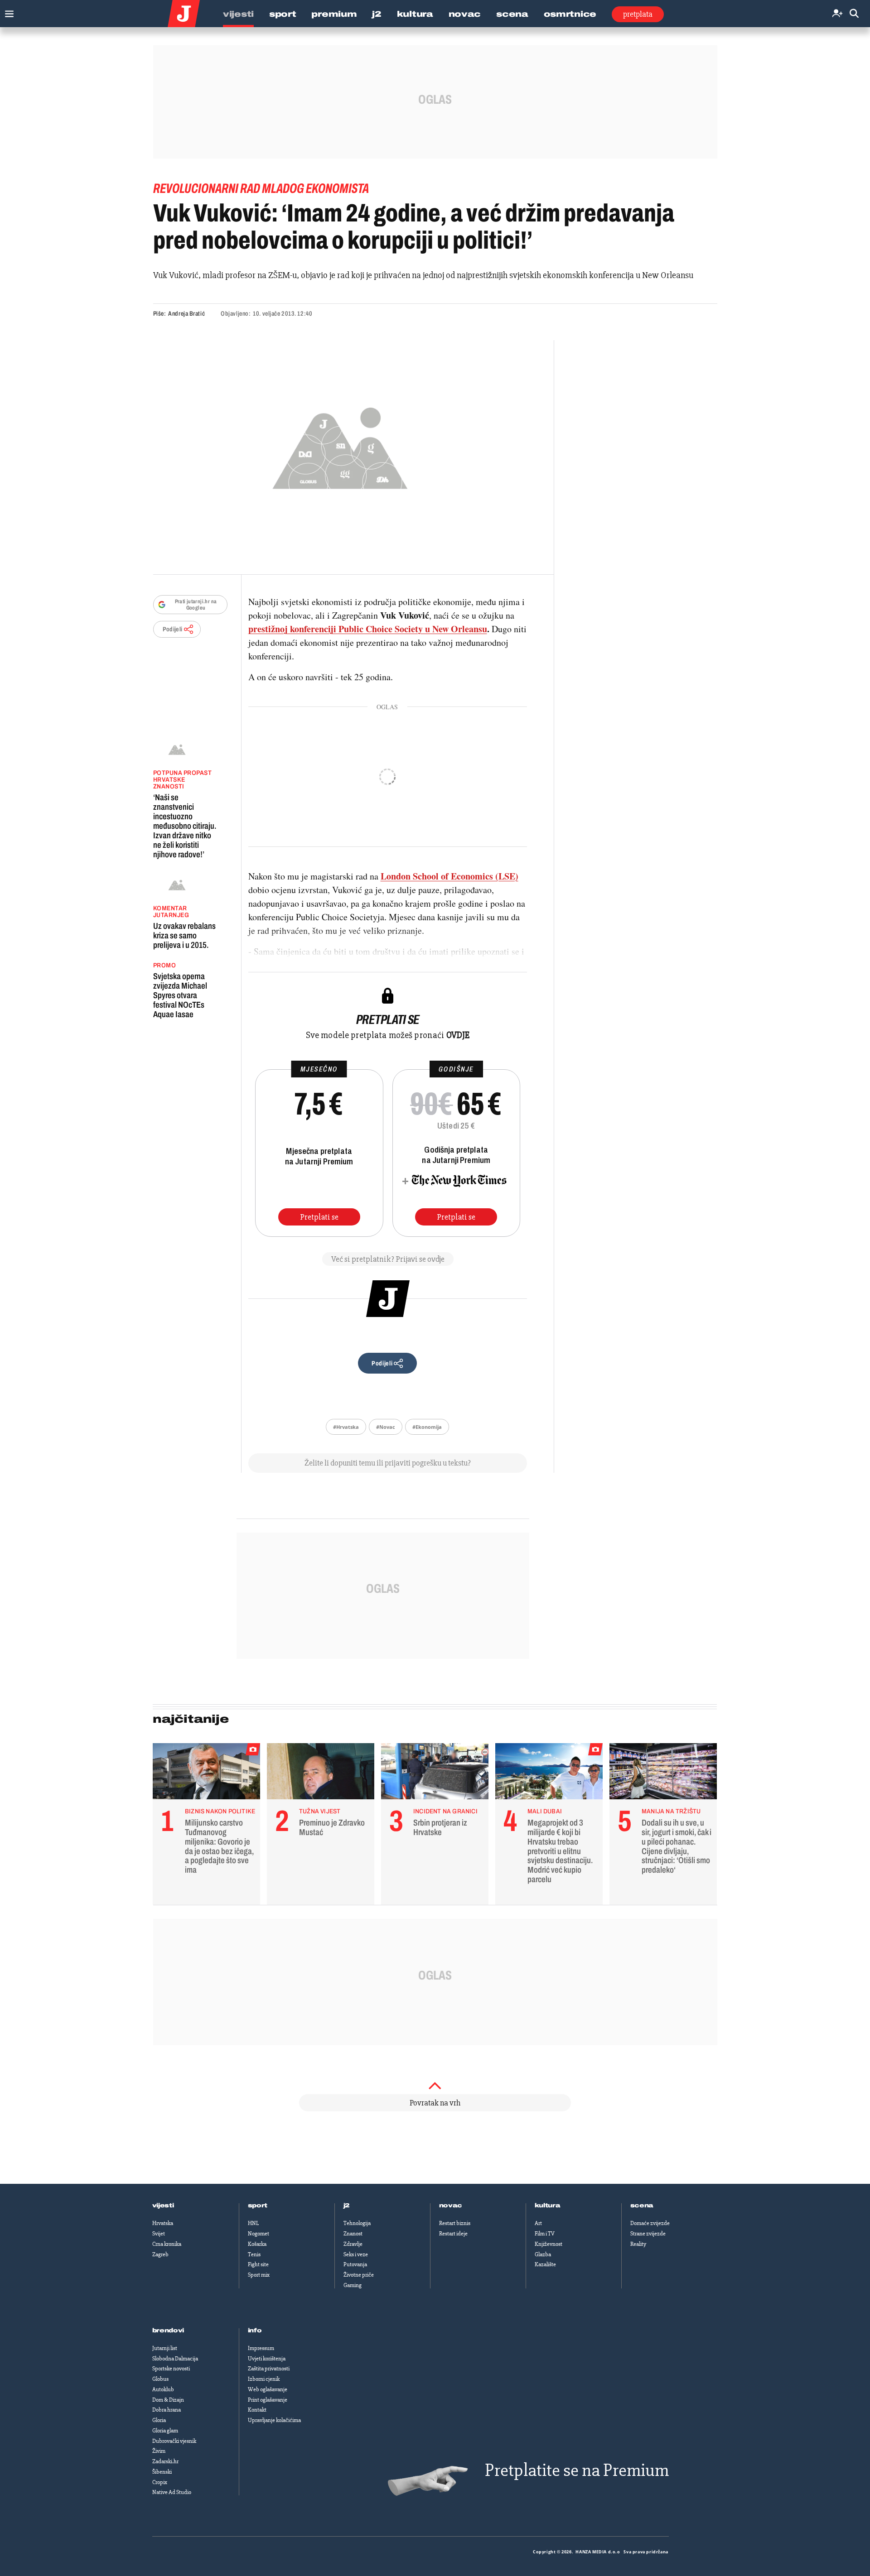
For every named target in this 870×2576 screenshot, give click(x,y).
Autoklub (163, 2389)
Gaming (353, 2285)
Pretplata (638, 14)
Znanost (353, 2234)
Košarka (257, 2244)
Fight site (258, 2264)
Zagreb (160, 2254)
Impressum (261, 2348)
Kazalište (545, 2264)
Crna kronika (167, 2244)
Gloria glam (165, 2431)
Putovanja (355, 2264)
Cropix (160, 2482)
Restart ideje (453, 2234)
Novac (465, 14)
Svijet (159, 2234)
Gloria (159, 2420)
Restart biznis (455, 2223)
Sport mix (259, 2275)
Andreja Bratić (186, 314)
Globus (160, 2379)
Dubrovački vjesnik (174, 2441)
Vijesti (238, 14)
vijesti (163, 2206)
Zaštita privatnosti (269, 2369)
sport (258, 2206)
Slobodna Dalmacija (175, 2359)
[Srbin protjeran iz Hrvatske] (435, 1773)
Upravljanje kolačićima (274, 2420)
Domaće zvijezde (650, 2223)
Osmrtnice (570, 14)
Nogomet (259, 2234)
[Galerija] (340, 445)
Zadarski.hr (165, 2461)
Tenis (254, 2254)
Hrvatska (163, 2223)
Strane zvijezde (648, 2234)
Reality (638, 2244)
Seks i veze (356, 2254)
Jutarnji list (165, 2348)
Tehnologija (357, 2223)
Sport (283, 14)
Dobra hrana (167, 2410)
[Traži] (854, 14)
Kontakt (257, 2410)
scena (642, 2206)
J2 (377, 14)
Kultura (415, 14)
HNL (253, 2223)
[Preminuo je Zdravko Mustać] (321, 1773)
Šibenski (162, 2472)
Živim (159, 2451)
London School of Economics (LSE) (449, 876)
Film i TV (545, 2234)
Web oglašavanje (268, 2389)
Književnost (549, 2244)
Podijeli (173, 629)
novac (451, 2206)
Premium (334, 14)
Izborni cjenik (264, 2379)
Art (538, 2223)
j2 (347, 2206)
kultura (548, 2206)
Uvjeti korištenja (267, 2359)
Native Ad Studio (172, 2492)
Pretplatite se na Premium (577, 2470)
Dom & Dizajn (168, 2400)
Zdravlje (353, 2244)
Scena (512, 14)
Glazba (543, 2254)
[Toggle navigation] (7, 12)
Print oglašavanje (268, 2400)
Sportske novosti (171, 2369)
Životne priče (359, 2275)
